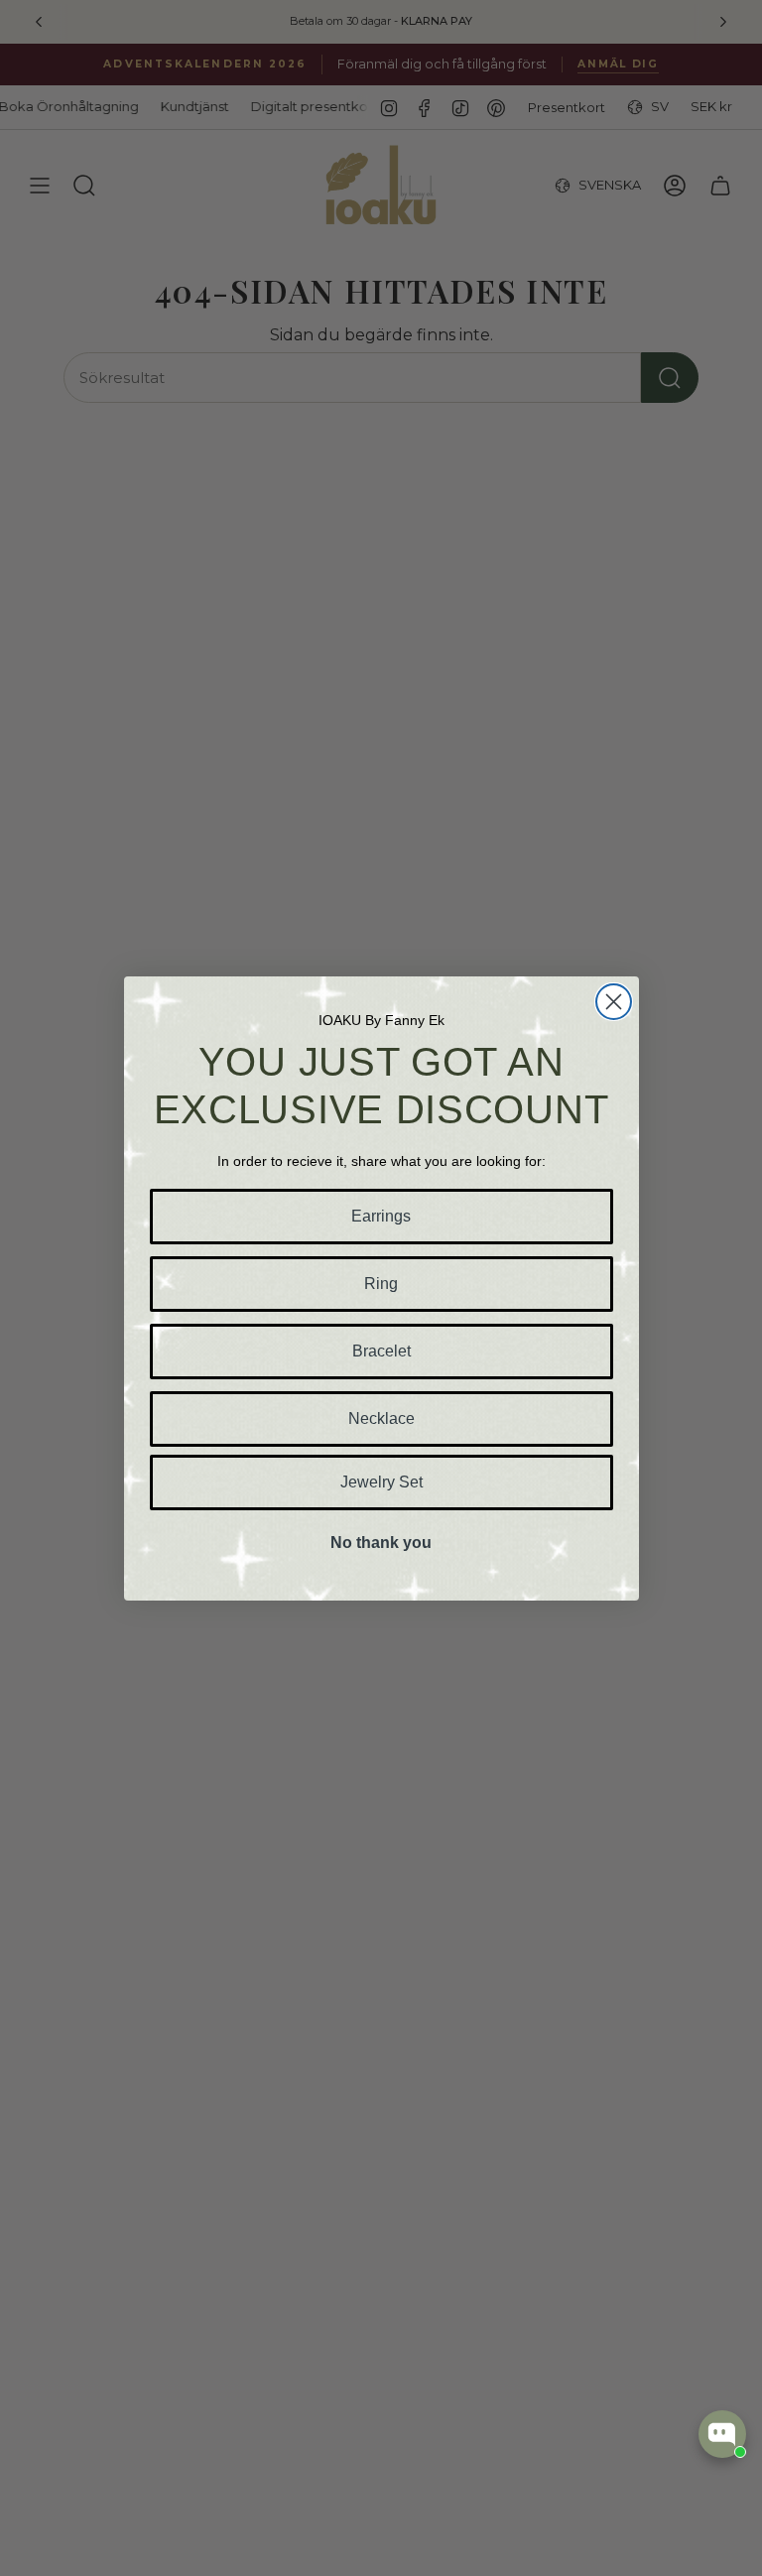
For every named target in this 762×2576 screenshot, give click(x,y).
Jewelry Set (381, 1482)
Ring (381, 1284)
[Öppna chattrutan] (722, 2434)
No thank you (381, 1543)
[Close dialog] (614, 1002)
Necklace (381, 1418)
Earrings (381, 1216)
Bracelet (381, 1351)
